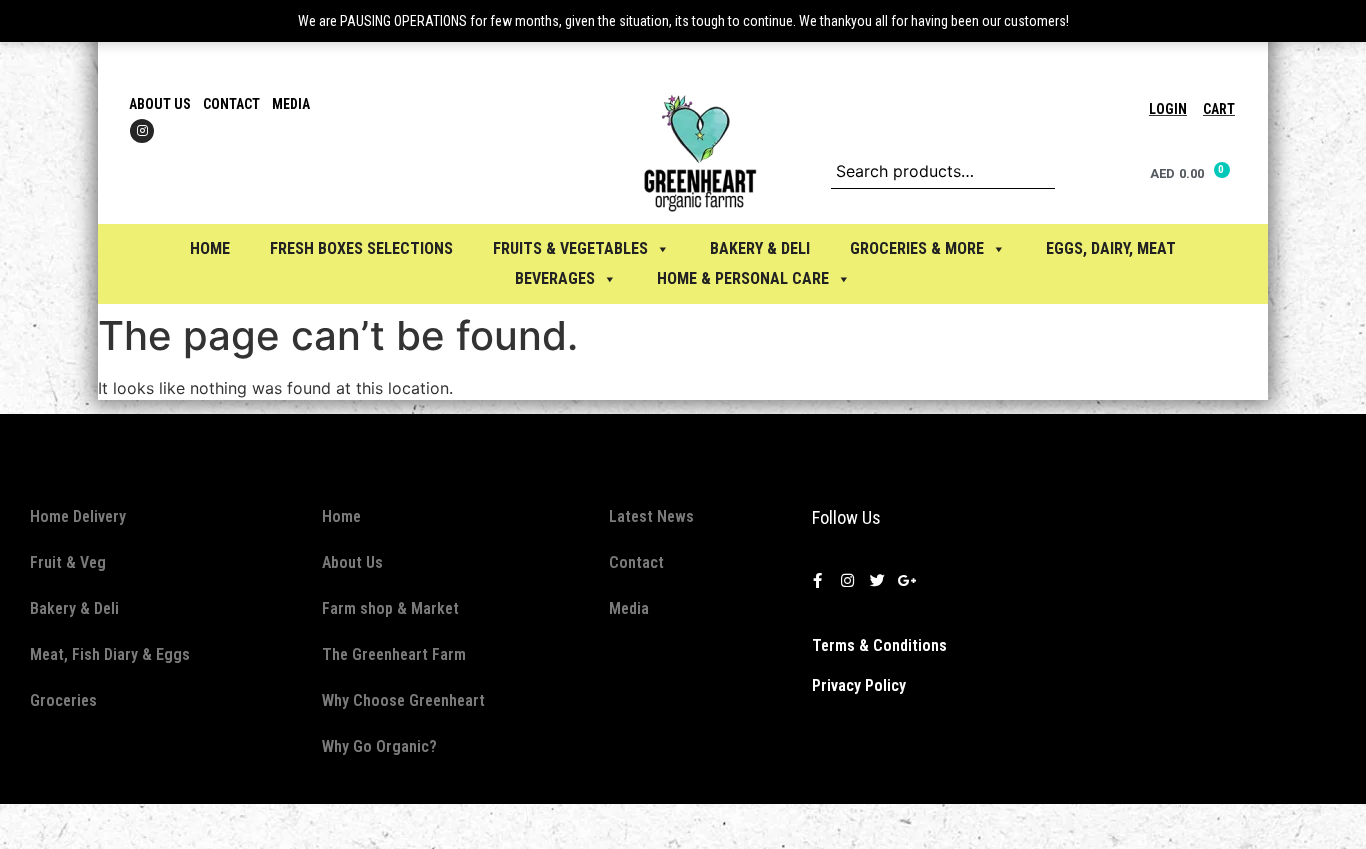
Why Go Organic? (379, 746)
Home (210, 248)
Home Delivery (78, 516)
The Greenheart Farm (394, 654)
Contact (231, 104)
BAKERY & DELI (760, 248)
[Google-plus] (908, 581)
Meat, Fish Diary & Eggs (110, 654)
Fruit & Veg (68, 562)
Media (291, 104)
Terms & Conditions (879, 645)
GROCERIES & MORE (917, 248)
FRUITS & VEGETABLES (570, 248)
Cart (1219, 109)
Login (1168, 109)
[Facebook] (818, 581)
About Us (160, 104)
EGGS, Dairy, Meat (1111, 248)
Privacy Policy (859, 685)
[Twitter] (878, 581)
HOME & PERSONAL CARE (743, 278)
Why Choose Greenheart (403, 700)
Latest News (651, 516)
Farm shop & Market (390, 608)
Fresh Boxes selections (361, 248)
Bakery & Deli (74, 608)
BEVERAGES (555, 278)
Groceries (63, 700)
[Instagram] (142, 131)
